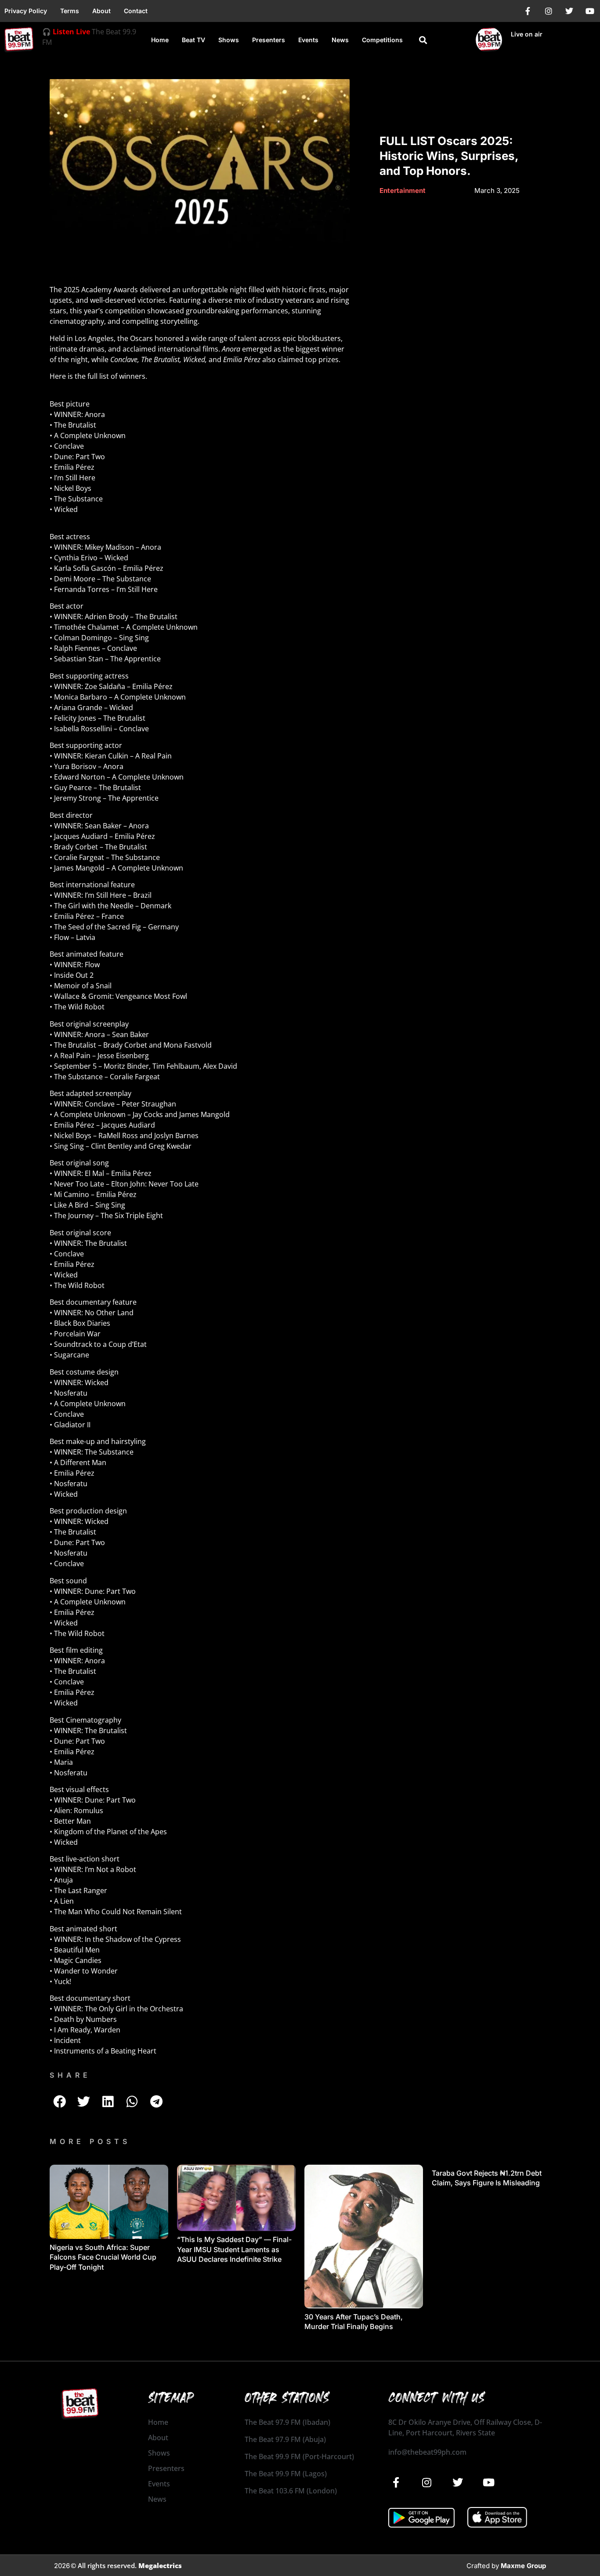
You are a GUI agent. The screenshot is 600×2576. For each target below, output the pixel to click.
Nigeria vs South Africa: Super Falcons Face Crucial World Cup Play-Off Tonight (103, 2257)
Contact (136, 11)
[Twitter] (569, 11)
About (101, 11)
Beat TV (193, 40)
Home (160, 40)
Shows (229, 40)
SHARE (70, 2075)
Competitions (382, 40)
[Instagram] (549, 11)
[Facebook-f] (528, 11)
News (340, 40)
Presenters (269, 40)
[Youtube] (590, 11)
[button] (423, 40)
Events (308, 40)
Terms (70, 11)
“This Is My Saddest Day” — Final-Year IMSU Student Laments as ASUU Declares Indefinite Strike (234, 2249)
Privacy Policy (26, 11)
